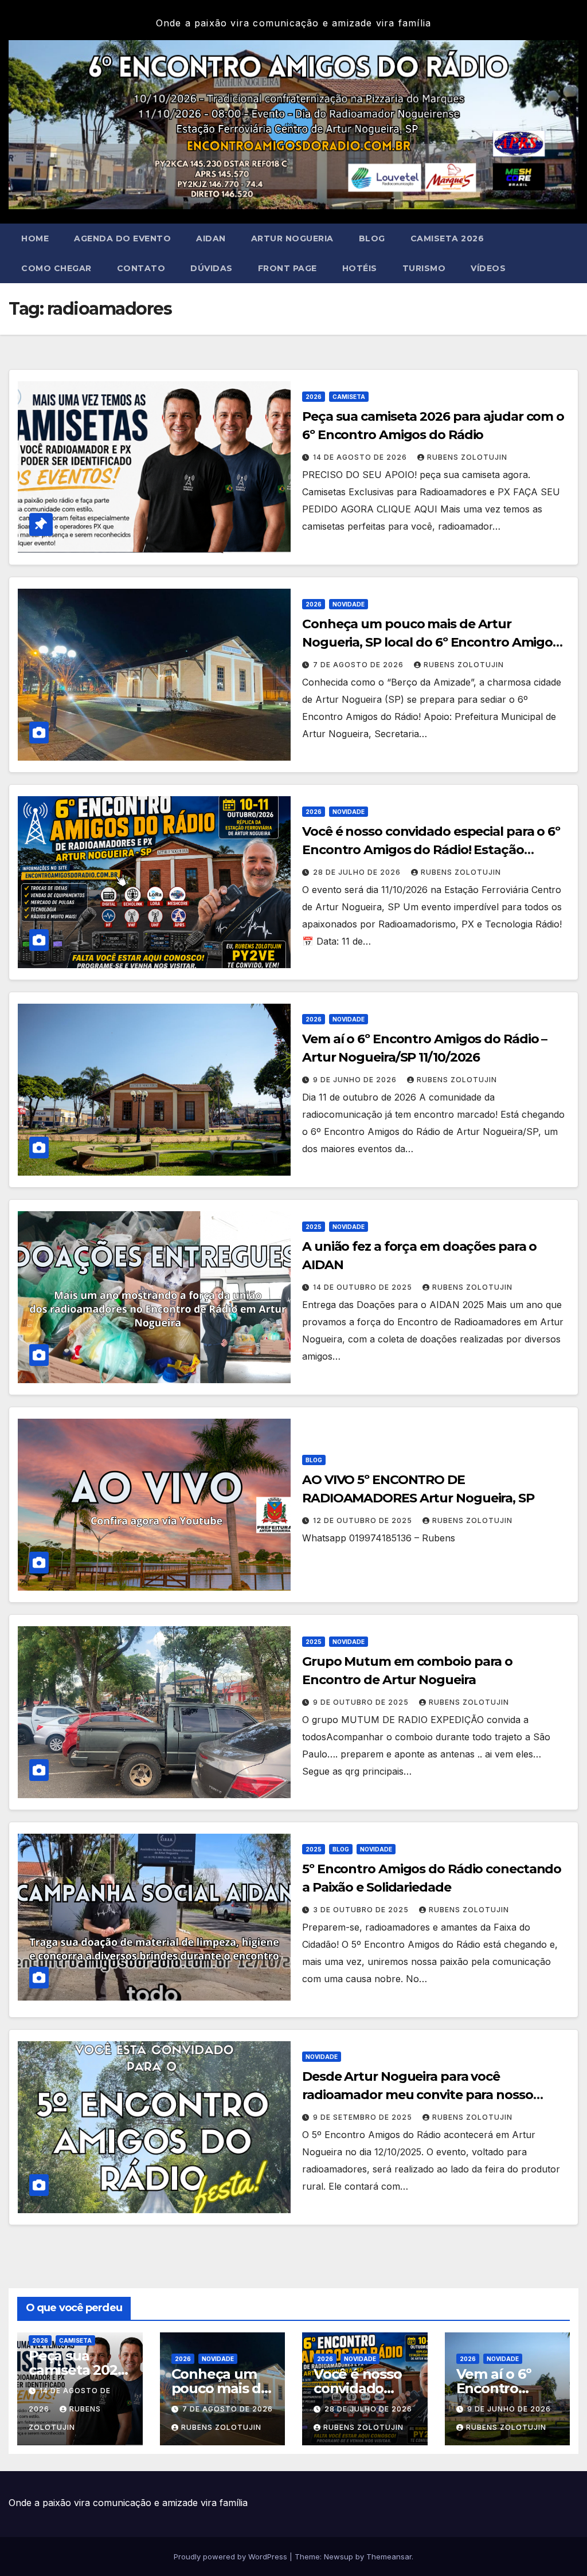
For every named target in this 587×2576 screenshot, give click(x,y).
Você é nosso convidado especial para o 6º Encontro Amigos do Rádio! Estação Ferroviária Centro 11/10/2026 (431, 850)
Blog (372, 238)
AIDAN (211, 238)
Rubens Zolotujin (467, 457)
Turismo (424, 268)
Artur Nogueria (292, 238)
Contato (141, 268)
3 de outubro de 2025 (362, 1910)
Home (35, 238)
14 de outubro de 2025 (364, 1287)
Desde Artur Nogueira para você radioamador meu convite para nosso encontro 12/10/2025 (418, 2095)
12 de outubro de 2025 (364, 1520)
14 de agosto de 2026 (361, 457)
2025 (314, 1227)
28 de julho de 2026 (358, 872)
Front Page (287, 268)
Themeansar (389, 2557)
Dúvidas (212, 268)
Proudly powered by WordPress (232, 2557)
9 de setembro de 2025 (364, 2117)
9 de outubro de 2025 (362, 1702)
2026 (314, 397)
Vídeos (488, 268)
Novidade (349, 604)
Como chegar (56, 268)
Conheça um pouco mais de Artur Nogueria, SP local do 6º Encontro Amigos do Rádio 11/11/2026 (431, 642)
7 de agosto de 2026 (359, 665)
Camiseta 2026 (447, 238)
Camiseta (349, 397)
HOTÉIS (360, 268)
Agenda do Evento (122, 238)
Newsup (338, 2557)
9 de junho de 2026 (356, 1080)
